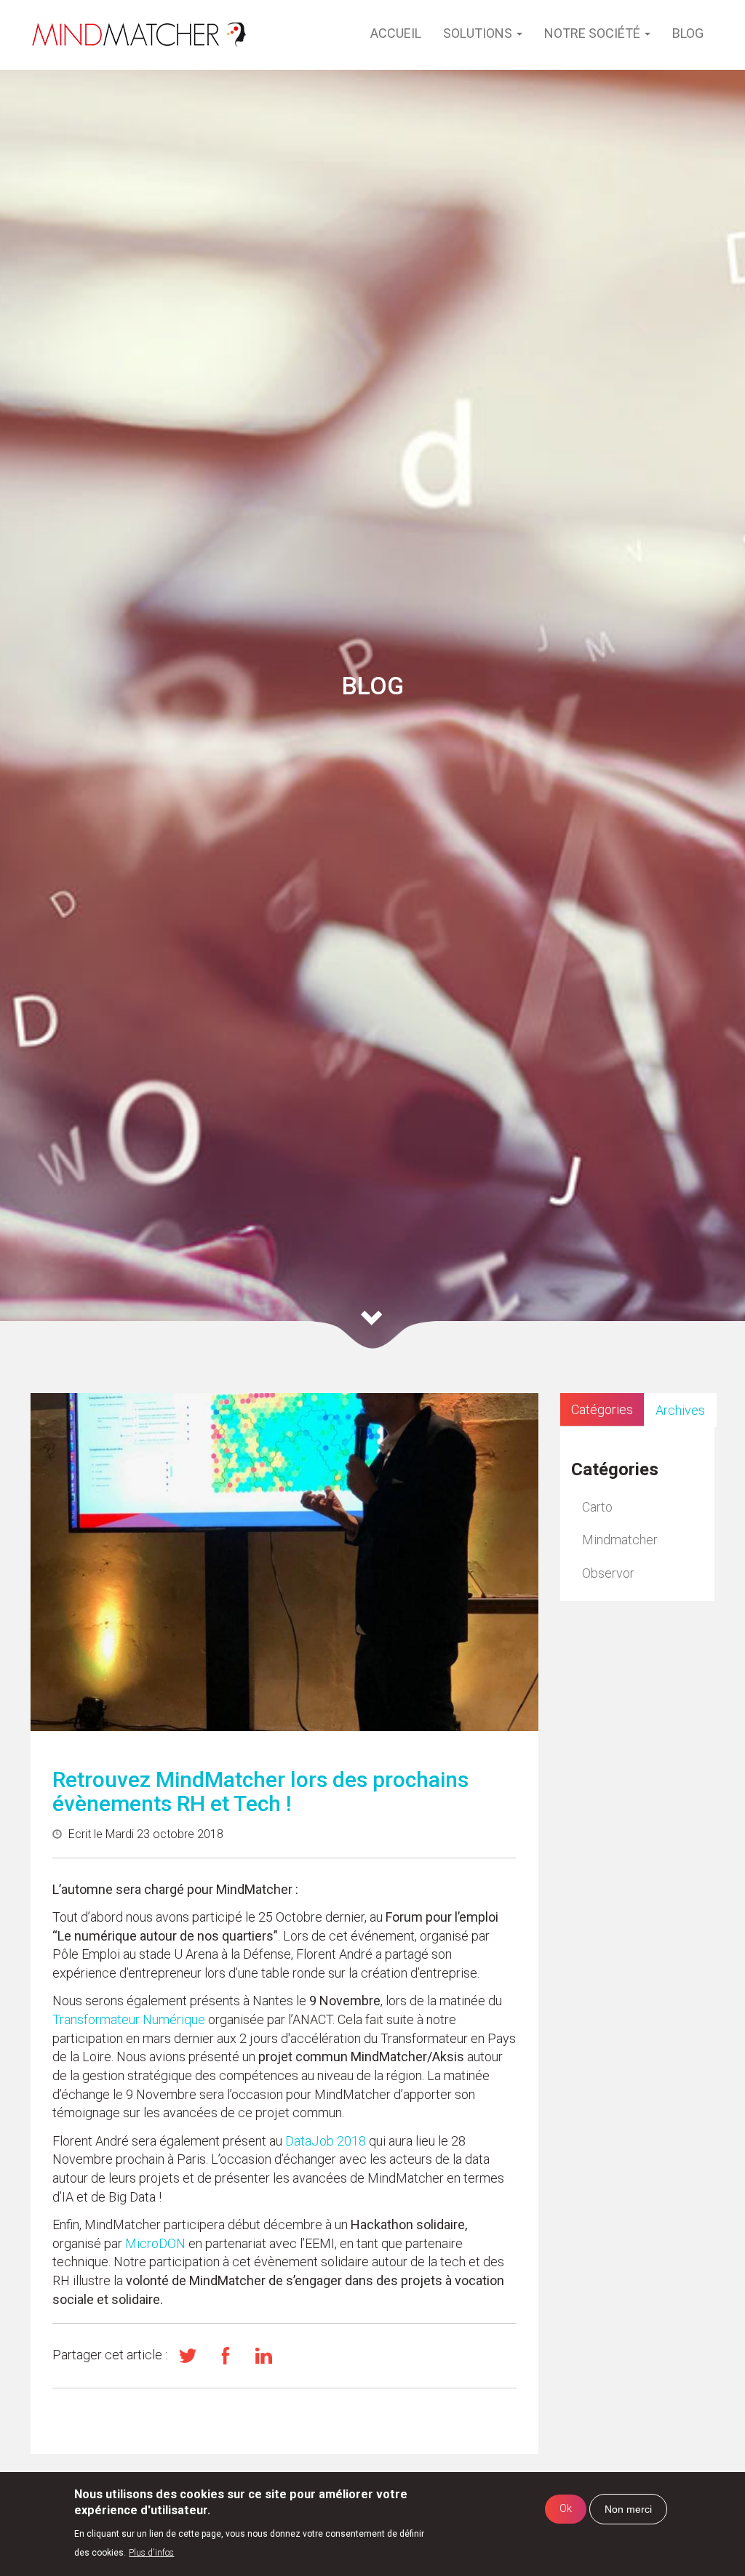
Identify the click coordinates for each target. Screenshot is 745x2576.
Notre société (594, 33)
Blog (688, 33)
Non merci (628, 2509)
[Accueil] (140, 35)
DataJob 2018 (326, 2141)
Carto (597, 1507)
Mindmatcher (620, 1540)
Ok (566, 2509)
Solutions (479, 33)
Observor (608, 1573)
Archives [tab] (680, 1410)
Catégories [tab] (602, 1409)
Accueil (396, 33)
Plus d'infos (151, 2553)
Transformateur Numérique (130, 2019)
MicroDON (155, 2243)
